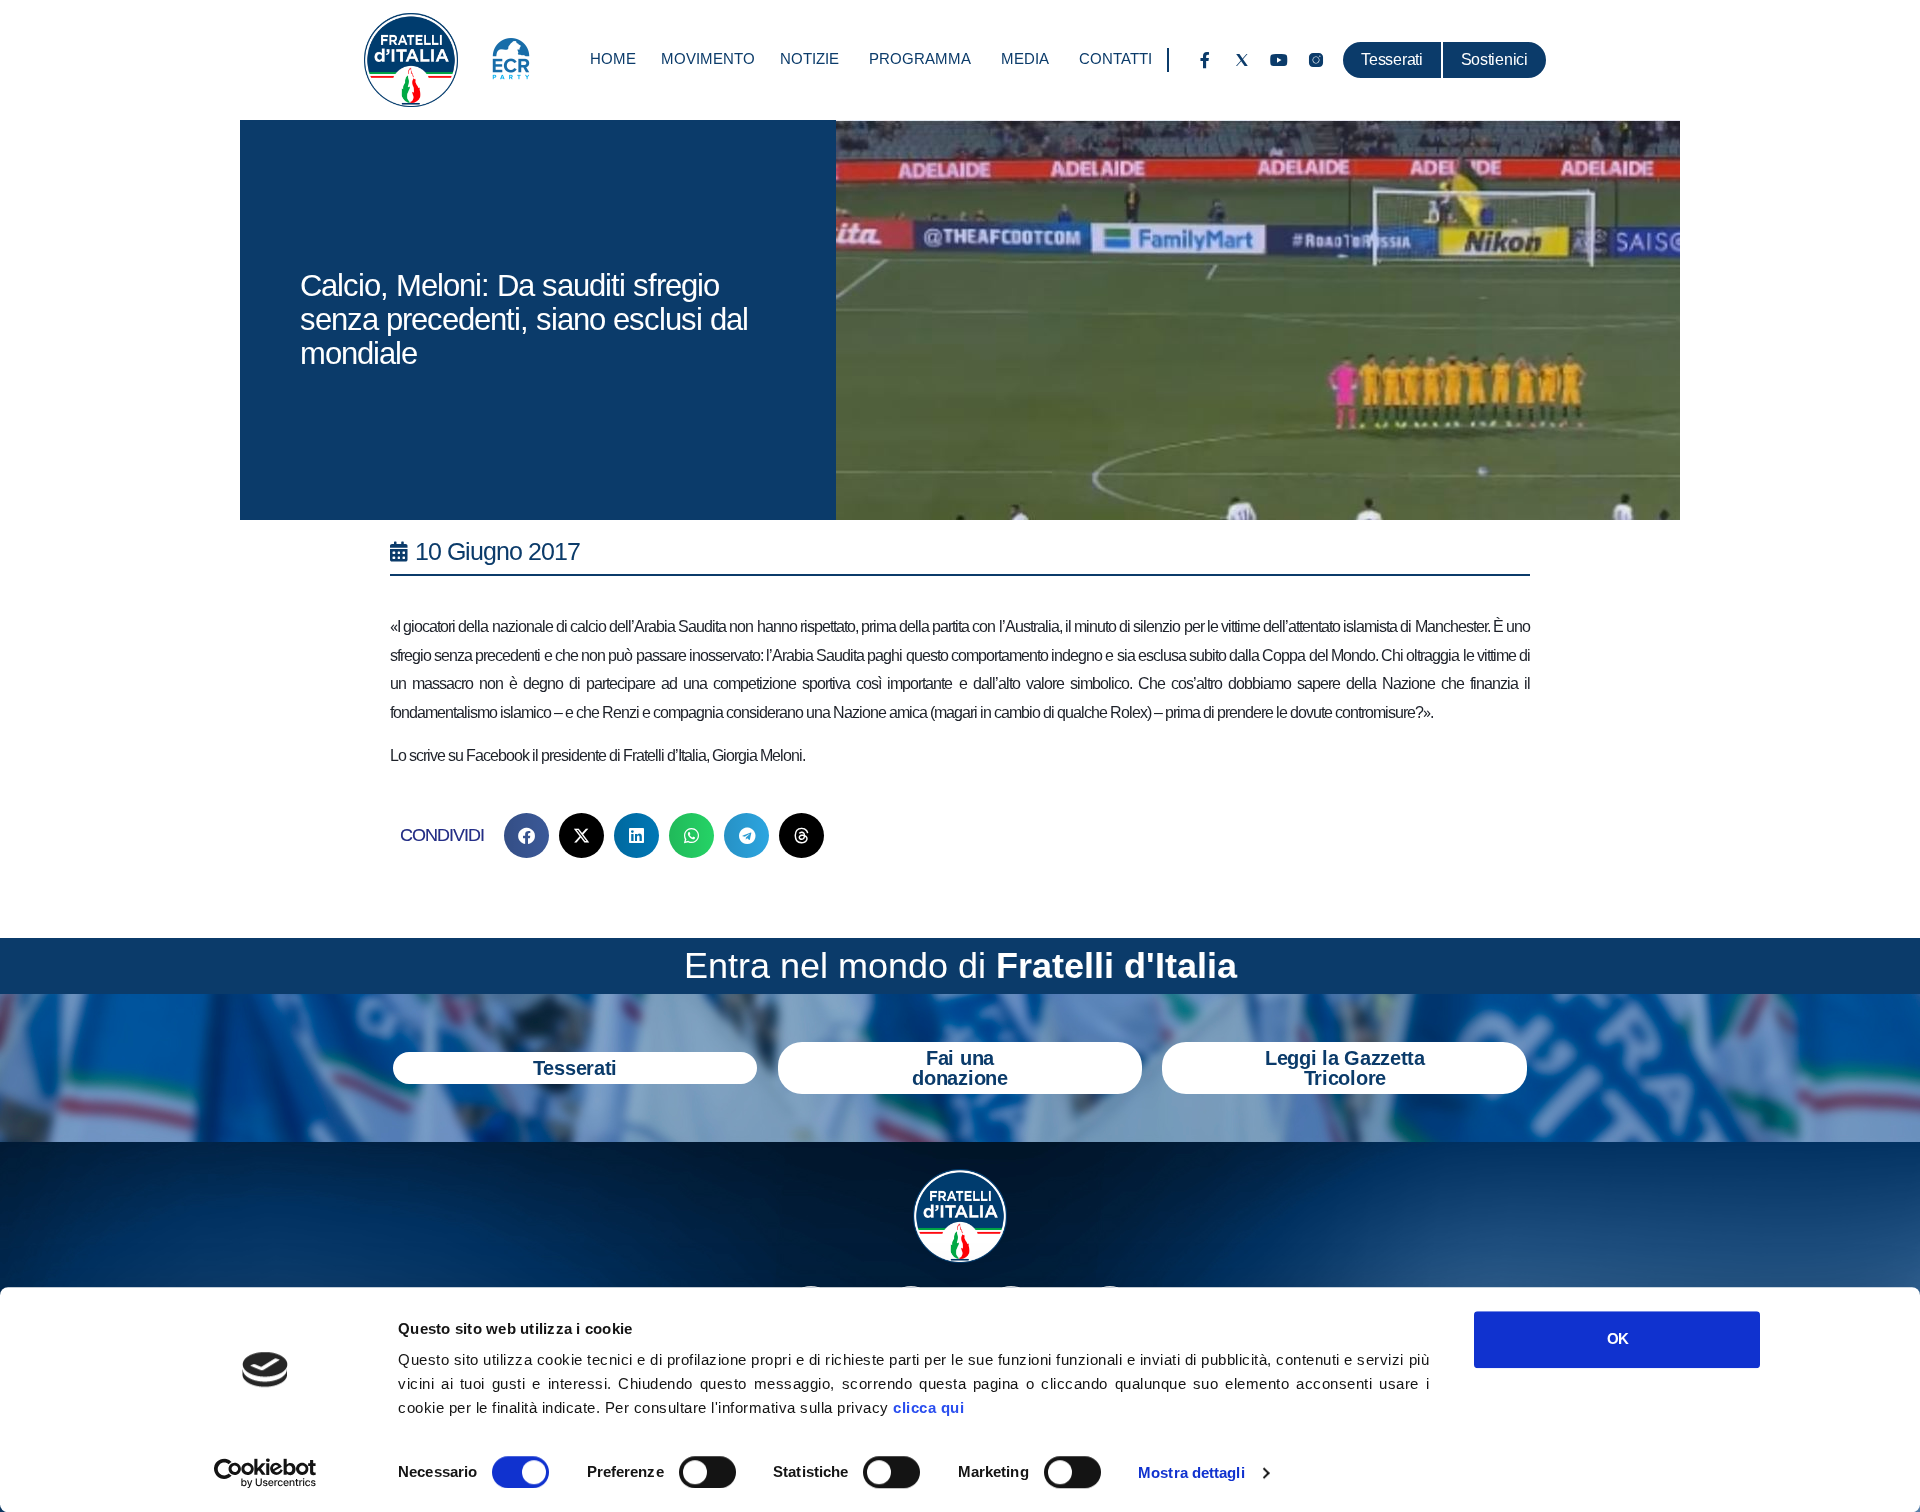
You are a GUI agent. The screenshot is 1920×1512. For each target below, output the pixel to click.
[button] (526, 835)
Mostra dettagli (1191, 1472)
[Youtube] (1279, 60)
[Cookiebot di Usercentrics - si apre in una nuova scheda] (265, 1473)
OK (1617, 1338)
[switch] (707, 1472)
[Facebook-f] (1205, 60)
